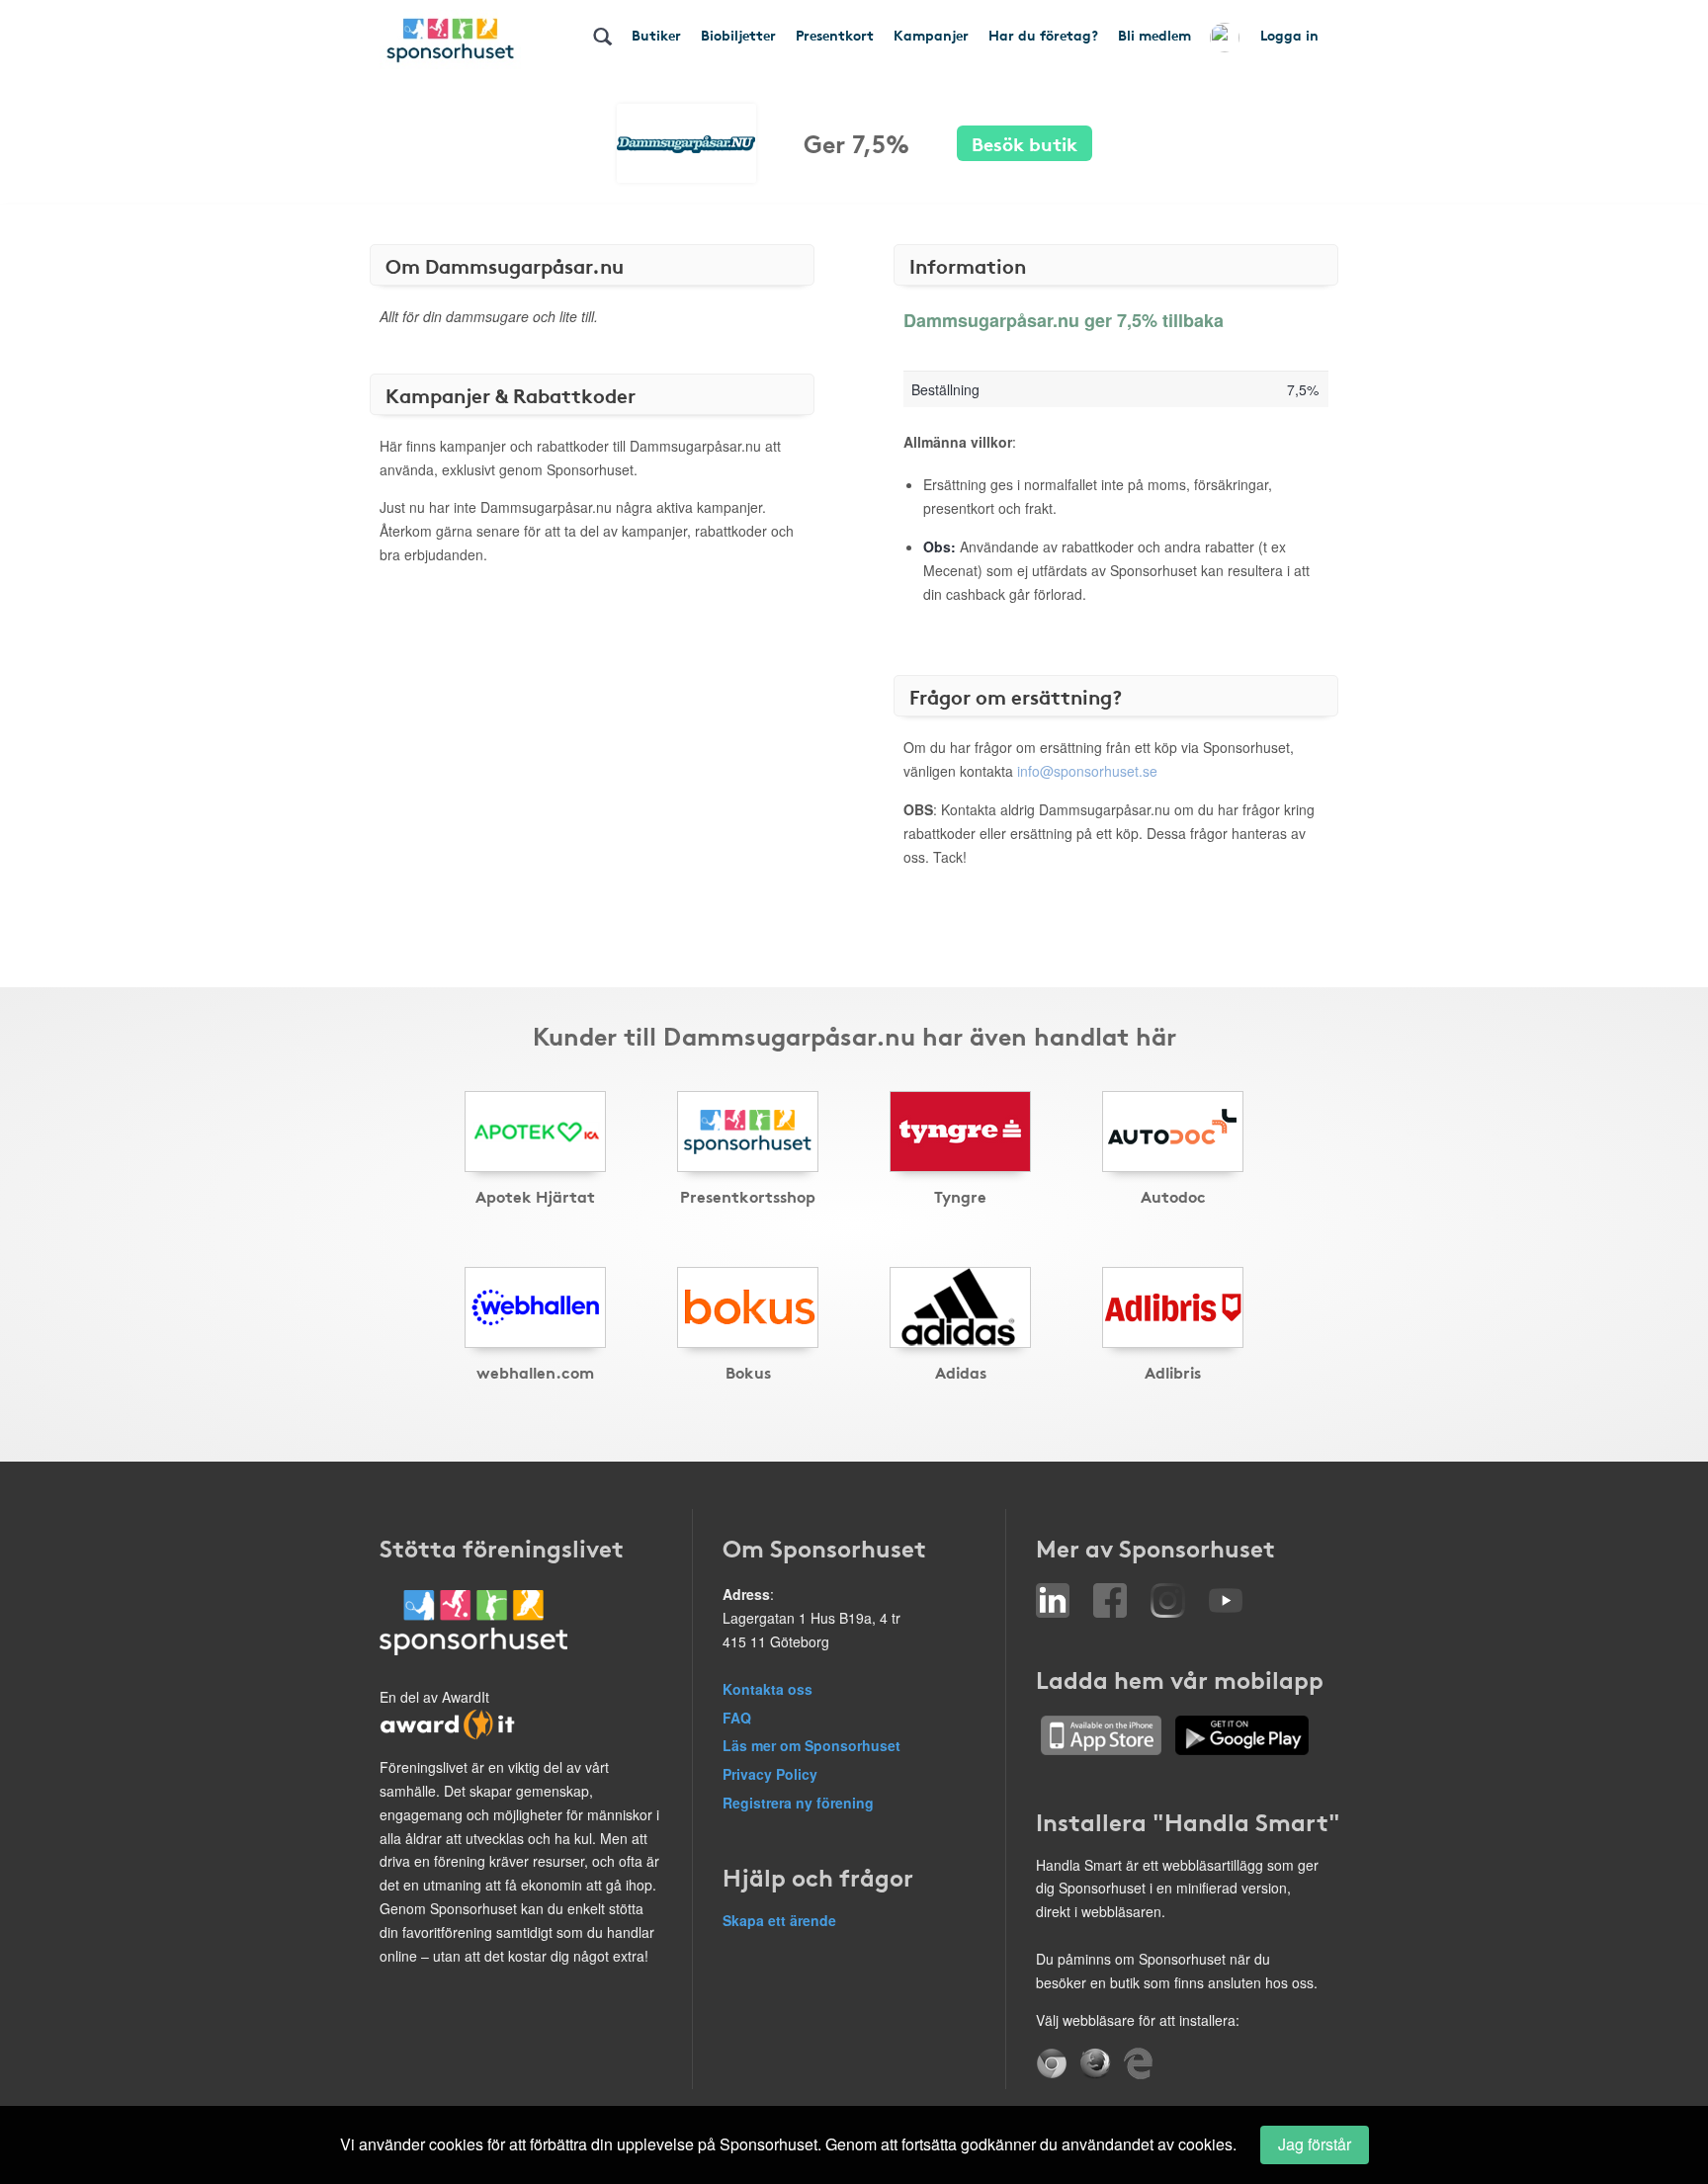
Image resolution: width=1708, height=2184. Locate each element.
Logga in (1289, 35)
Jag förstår (1315, 2144)
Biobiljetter (738, 35)
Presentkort (835, 35)
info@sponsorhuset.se (1087, 771)
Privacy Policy (770, 1774)
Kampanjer (931, 35)
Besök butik (1025, 143)
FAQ (737, 1718)
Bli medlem (1154, 35)
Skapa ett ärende (779, 1920)
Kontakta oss (768, 1689)
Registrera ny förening (798, 1803)
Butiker (656, 35)
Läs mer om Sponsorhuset (811, 1745)
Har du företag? (1043, 35)
